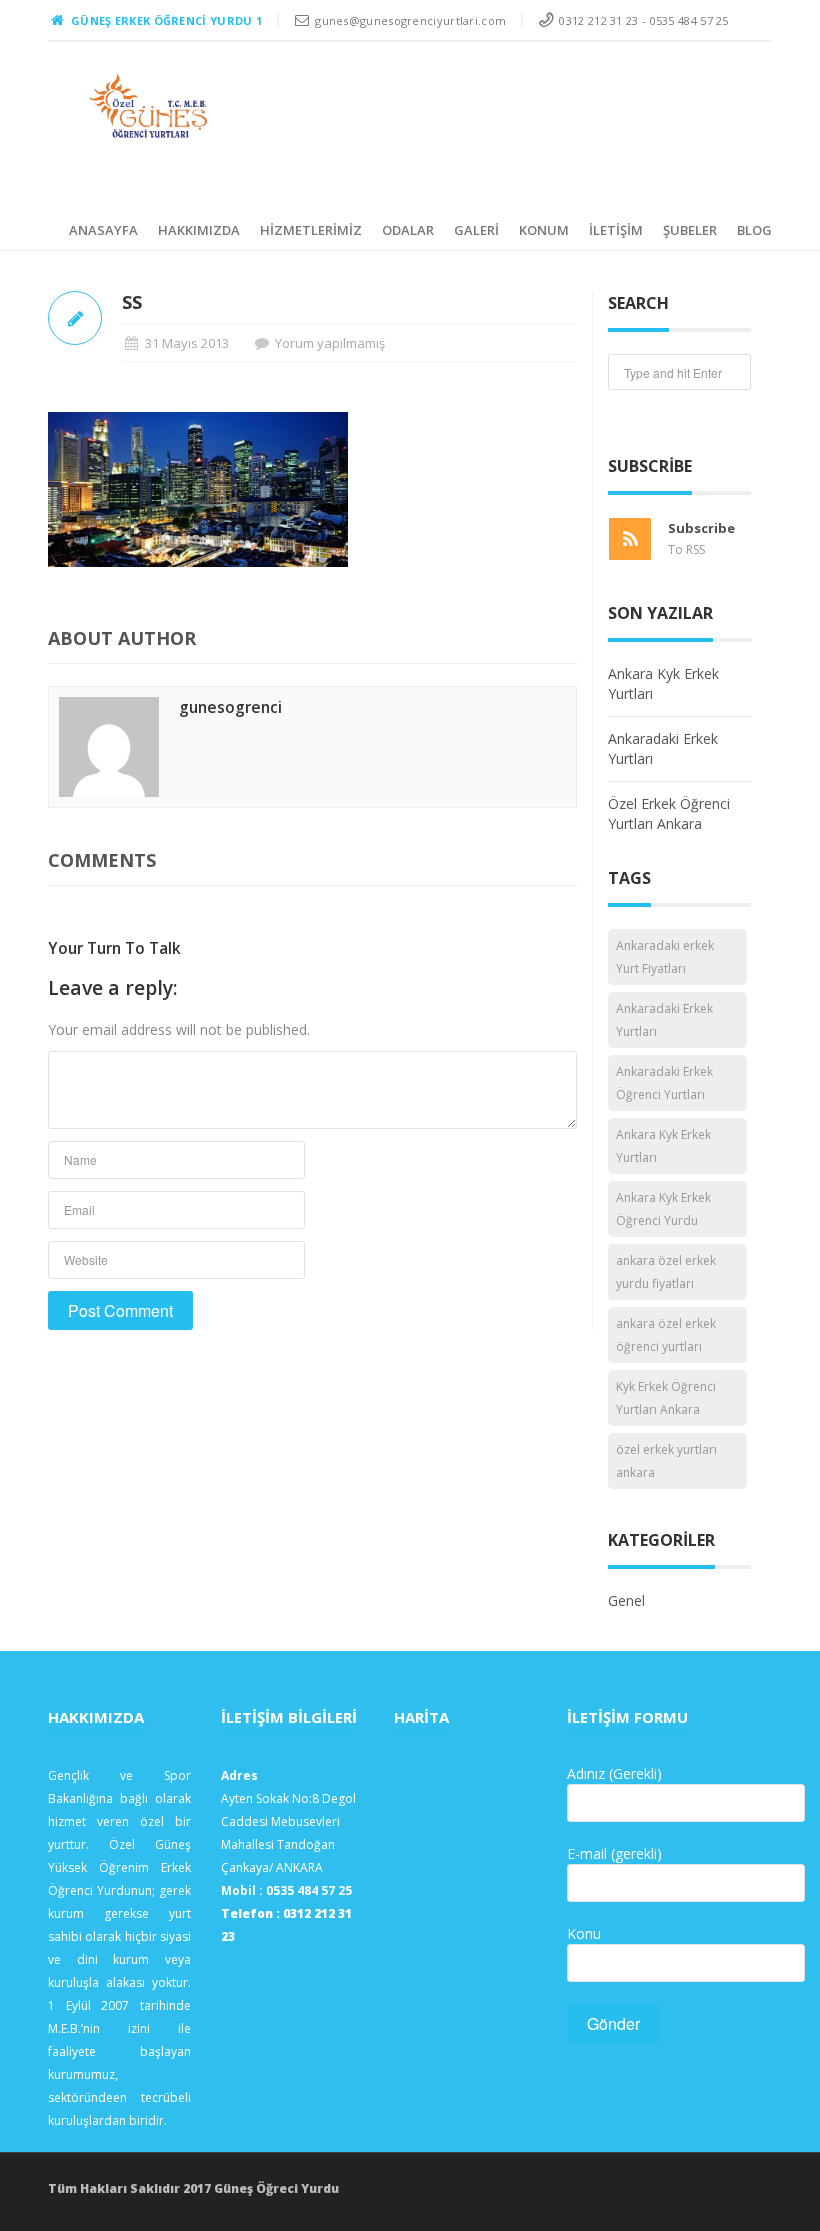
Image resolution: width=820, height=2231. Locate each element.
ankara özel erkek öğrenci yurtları (666, 1335)
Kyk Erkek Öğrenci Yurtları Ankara (666, 1398)
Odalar (408, 230)
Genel (626, 1600)
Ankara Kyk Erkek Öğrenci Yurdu (663, 1209)
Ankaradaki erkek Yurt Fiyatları (665, 957)
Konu (584, 1933)
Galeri (476, 230)
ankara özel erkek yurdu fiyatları (666, 1272)
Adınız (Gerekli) (614, 1773)
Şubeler (690, 230)
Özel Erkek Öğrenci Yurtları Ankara (669, 813)
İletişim (616, 230)
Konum (544, 230)
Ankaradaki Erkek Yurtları (664, 1020)
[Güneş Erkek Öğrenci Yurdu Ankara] (149, 106)
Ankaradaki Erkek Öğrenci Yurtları (664, 1083)
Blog (754, 230)
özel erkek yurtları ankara (666, 1461)
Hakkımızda (199, 230)
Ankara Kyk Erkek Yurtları (663, 1146)
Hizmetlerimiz (311, 230)
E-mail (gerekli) (614, 1853)
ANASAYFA (103, 230)
